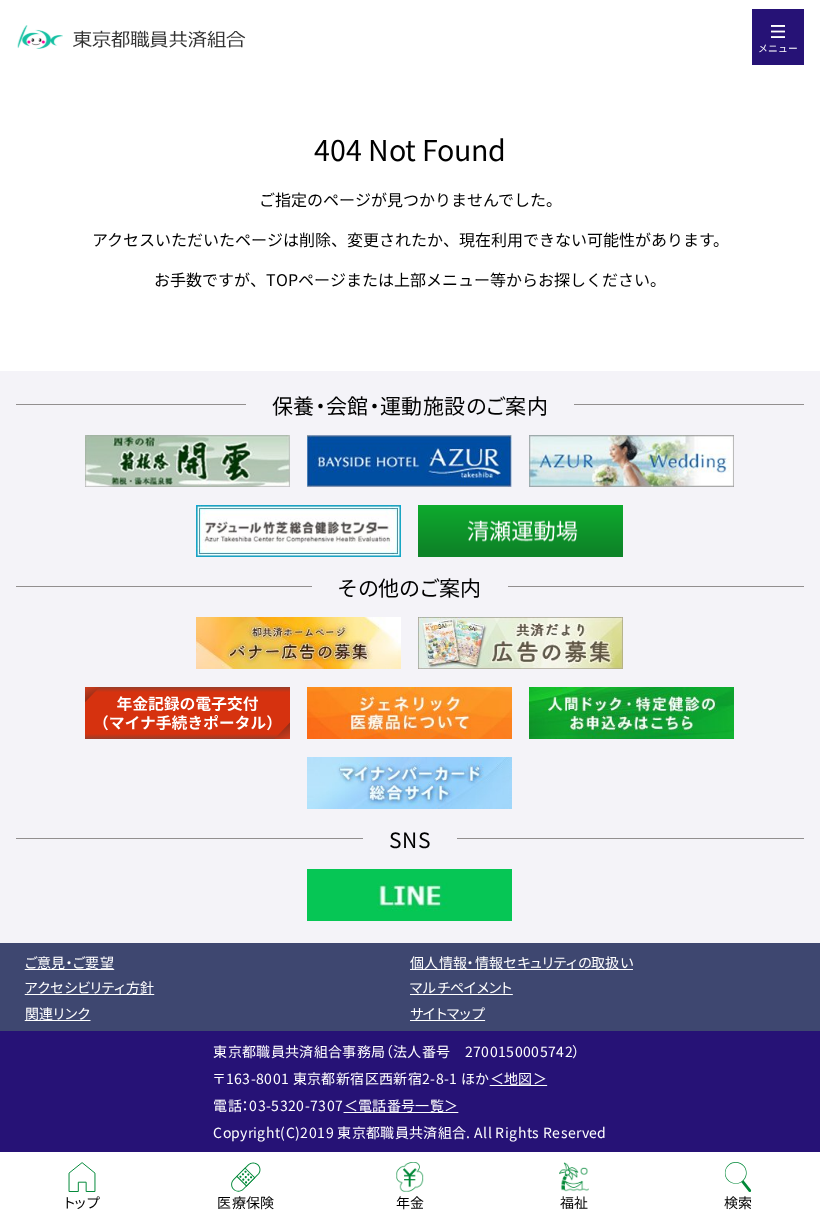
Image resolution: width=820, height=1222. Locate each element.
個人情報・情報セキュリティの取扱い (521, 962)
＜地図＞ (518, 1078)
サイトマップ (447, 1013)
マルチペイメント (461, 987)
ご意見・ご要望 (69, 962)
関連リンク (58, 1013)
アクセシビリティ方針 (90, 987)
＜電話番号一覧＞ (401, 1105)
